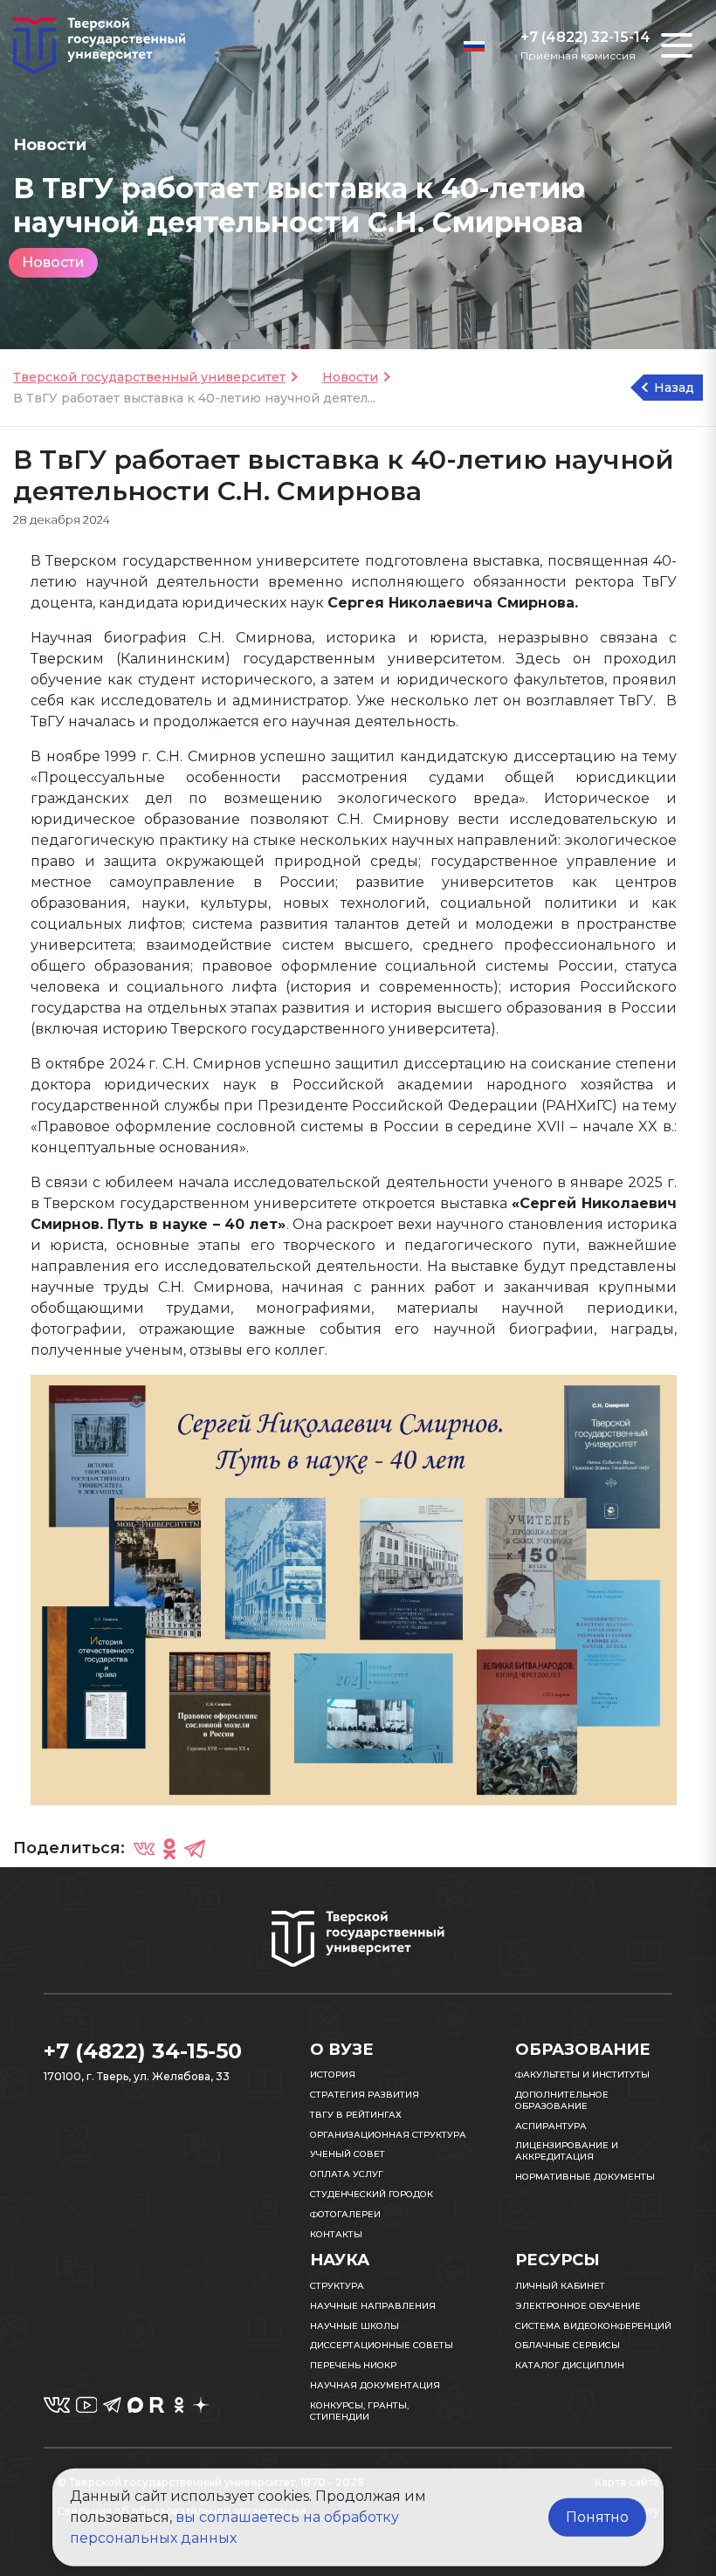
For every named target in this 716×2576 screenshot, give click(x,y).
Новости (53, 262)
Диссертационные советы (382, 2345)
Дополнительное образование (562, 2100)
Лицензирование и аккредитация (567, 2151)
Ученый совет (348, 2154)
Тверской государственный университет (149, 377)
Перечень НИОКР (353, 2365)
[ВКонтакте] (144, 1848)
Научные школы (355, 2326)
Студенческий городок (372, 2194)
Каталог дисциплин (570, 2365)
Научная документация (375, 2385)
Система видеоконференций (593, 2326)
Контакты (336, 2234)
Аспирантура (551, 2126)
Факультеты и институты (582, 2075)
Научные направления (373, 2306)
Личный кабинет (560, 2286)
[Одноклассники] (169, 1848)
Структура (337, 2286)
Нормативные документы (585, 2177)
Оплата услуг (347, 2174)
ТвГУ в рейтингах (356, 2115)
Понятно (597, 2517)
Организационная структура (388, 2135)
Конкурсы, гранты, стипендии (359, 2411)
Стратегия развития (365, 2095)
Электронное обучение (578, 2306)
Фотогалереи (345, 2214)
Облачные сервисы (568, 2345)
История (333, 2075)
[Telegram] (195, 1848)
